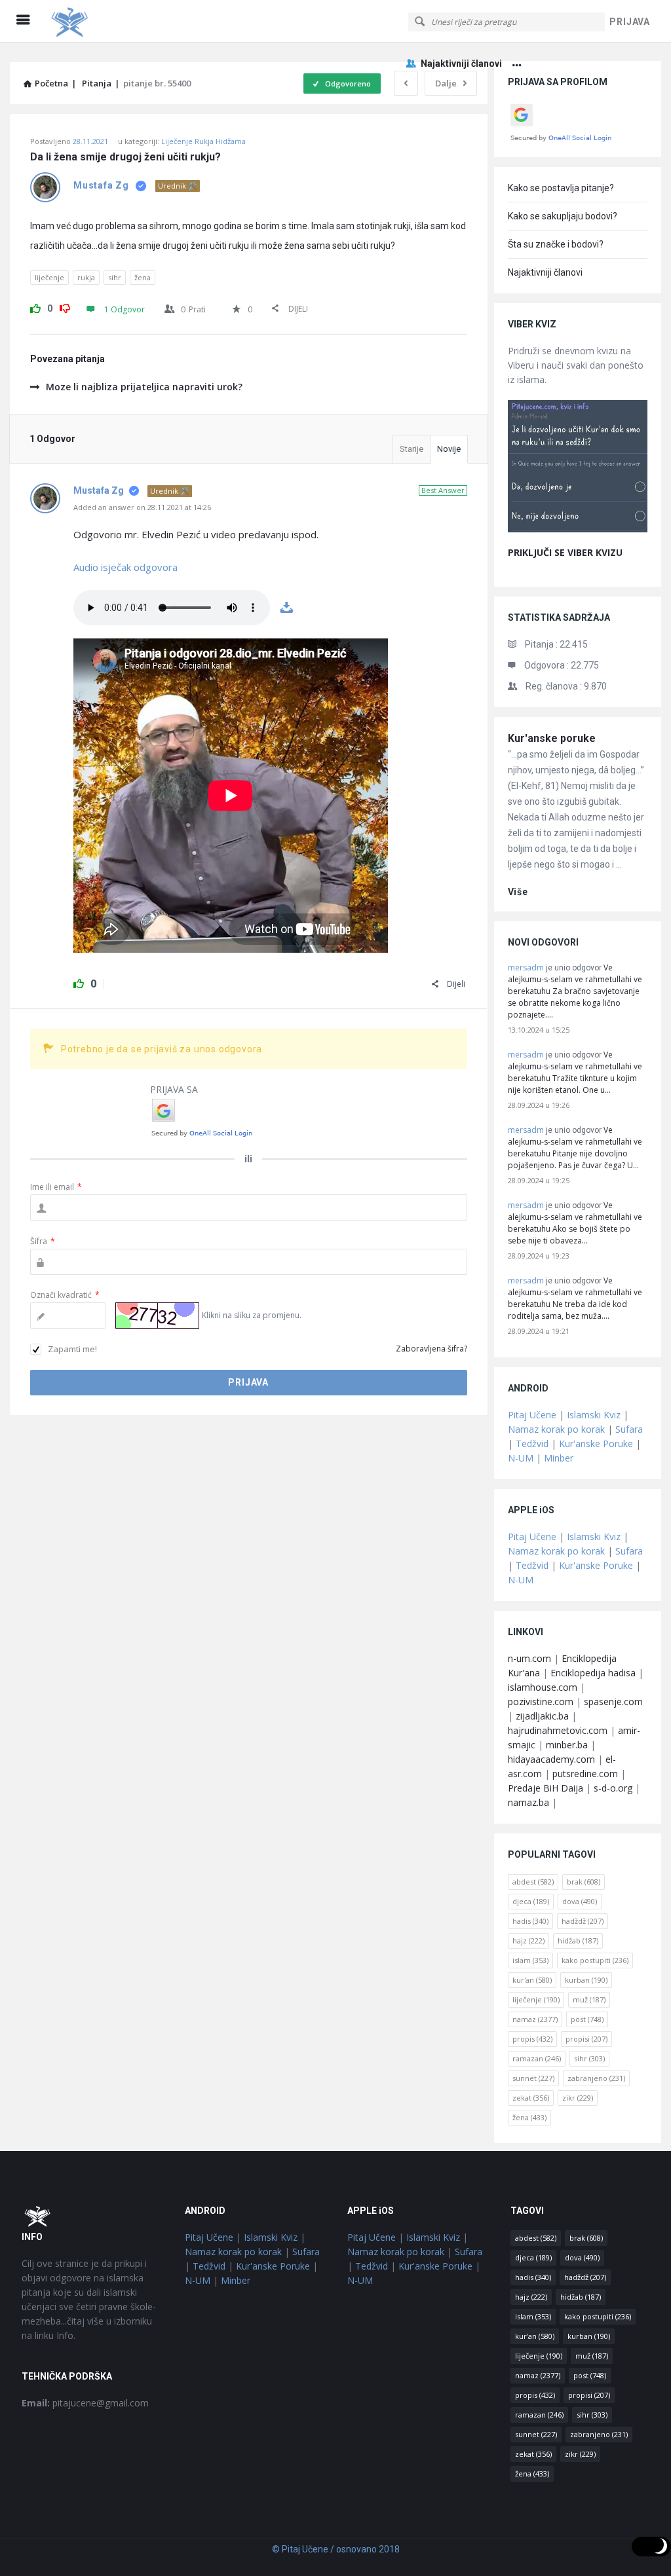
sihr (115, 277)
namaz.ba (528, 1802)
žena (143, 277)
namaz (535, 2019)
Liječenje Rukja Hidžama (203, 141)
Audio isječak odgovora (125, 567)
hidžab (578, 1941)
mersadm (526, 967)
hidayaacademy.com (551, 1759)
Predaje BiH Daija (546, 1788)
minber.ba (567, 1745)
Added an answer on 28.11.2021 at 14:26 (142, 507)
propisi (586, 2039)
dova (580, 1901)
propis (532, 2039)
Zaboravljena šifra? (431, 1349)
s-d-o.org (613, 1788)
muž (589, 1999)
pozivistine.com (541, 1702)
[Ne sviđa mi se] (65, 306)
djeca (531, 1901)
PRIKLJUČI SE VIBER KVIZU (565, 552)
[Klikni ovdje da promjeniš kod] (157, 1316)
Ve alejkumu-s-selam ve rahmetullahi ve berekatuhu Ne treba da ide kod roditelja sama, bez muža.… (575, 1298)
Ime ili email (56, 1187)
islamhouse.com (543, 1687)
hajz (528, 1941)
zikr (578, 2098)
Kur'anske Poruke (596, 1444)
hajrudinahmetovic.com (558, 1730)
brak (584, 1882)
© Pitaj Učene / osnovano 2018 (336, 2549)
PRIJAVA (630, 22)
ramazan (537, 2058)
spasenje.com (613, 1702)
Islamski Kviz (594, 1415)
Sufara (629, 1429)
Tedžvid (532, 1444)
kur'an (532, 1980)
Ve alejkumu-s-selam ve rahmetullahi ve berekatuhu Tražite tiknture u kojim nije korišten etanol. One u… (575, 1072)
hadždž (583, 1921)
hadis (530, 1921)
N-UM (521, 1458)
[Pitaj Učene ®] (112, 21)
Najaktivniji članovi (461, 64)
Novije (449, 449)
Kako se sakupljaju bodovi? (563, 216)
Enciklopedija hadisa (593, 1673)
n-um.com (529, 1658)
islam (530, 1960)
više (518, 892)
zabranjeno (596, 2078)
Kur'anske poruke (552, 738)
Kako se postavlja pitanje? (561, 188)
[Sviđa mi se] (35, 306)
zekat (531, 2098)
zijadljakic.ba (542, 1716)
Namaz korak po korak (556, 1429)
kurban (586, 1980)
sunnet (533, 2078)
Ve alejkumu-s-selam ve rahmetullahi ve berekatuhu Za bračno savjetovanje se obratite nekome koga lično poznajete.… (575, 991)
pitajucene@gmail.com (85, 2403)
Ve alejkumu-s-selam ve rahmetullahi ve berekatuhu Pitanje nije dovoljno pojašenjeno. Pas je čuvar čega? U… (575, 1148)
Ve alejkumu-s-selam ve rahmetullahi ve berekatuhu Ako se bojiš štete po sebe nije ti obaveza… (575, 1223)
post (587, 2019)
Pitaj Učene (532, 1415)
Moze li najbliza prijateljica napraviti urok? (144, 387)
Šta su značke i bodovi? (556, 244)
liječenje (49, 277)
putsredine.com (585, 1774)
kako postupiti (595, 1960)
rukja (86, 277)
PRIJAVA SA (174, 1089)
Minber (559, 1458)
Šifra (43, 1241)
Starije (412, 449)
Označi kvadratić (65, 1295)
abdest (533, 1882)
